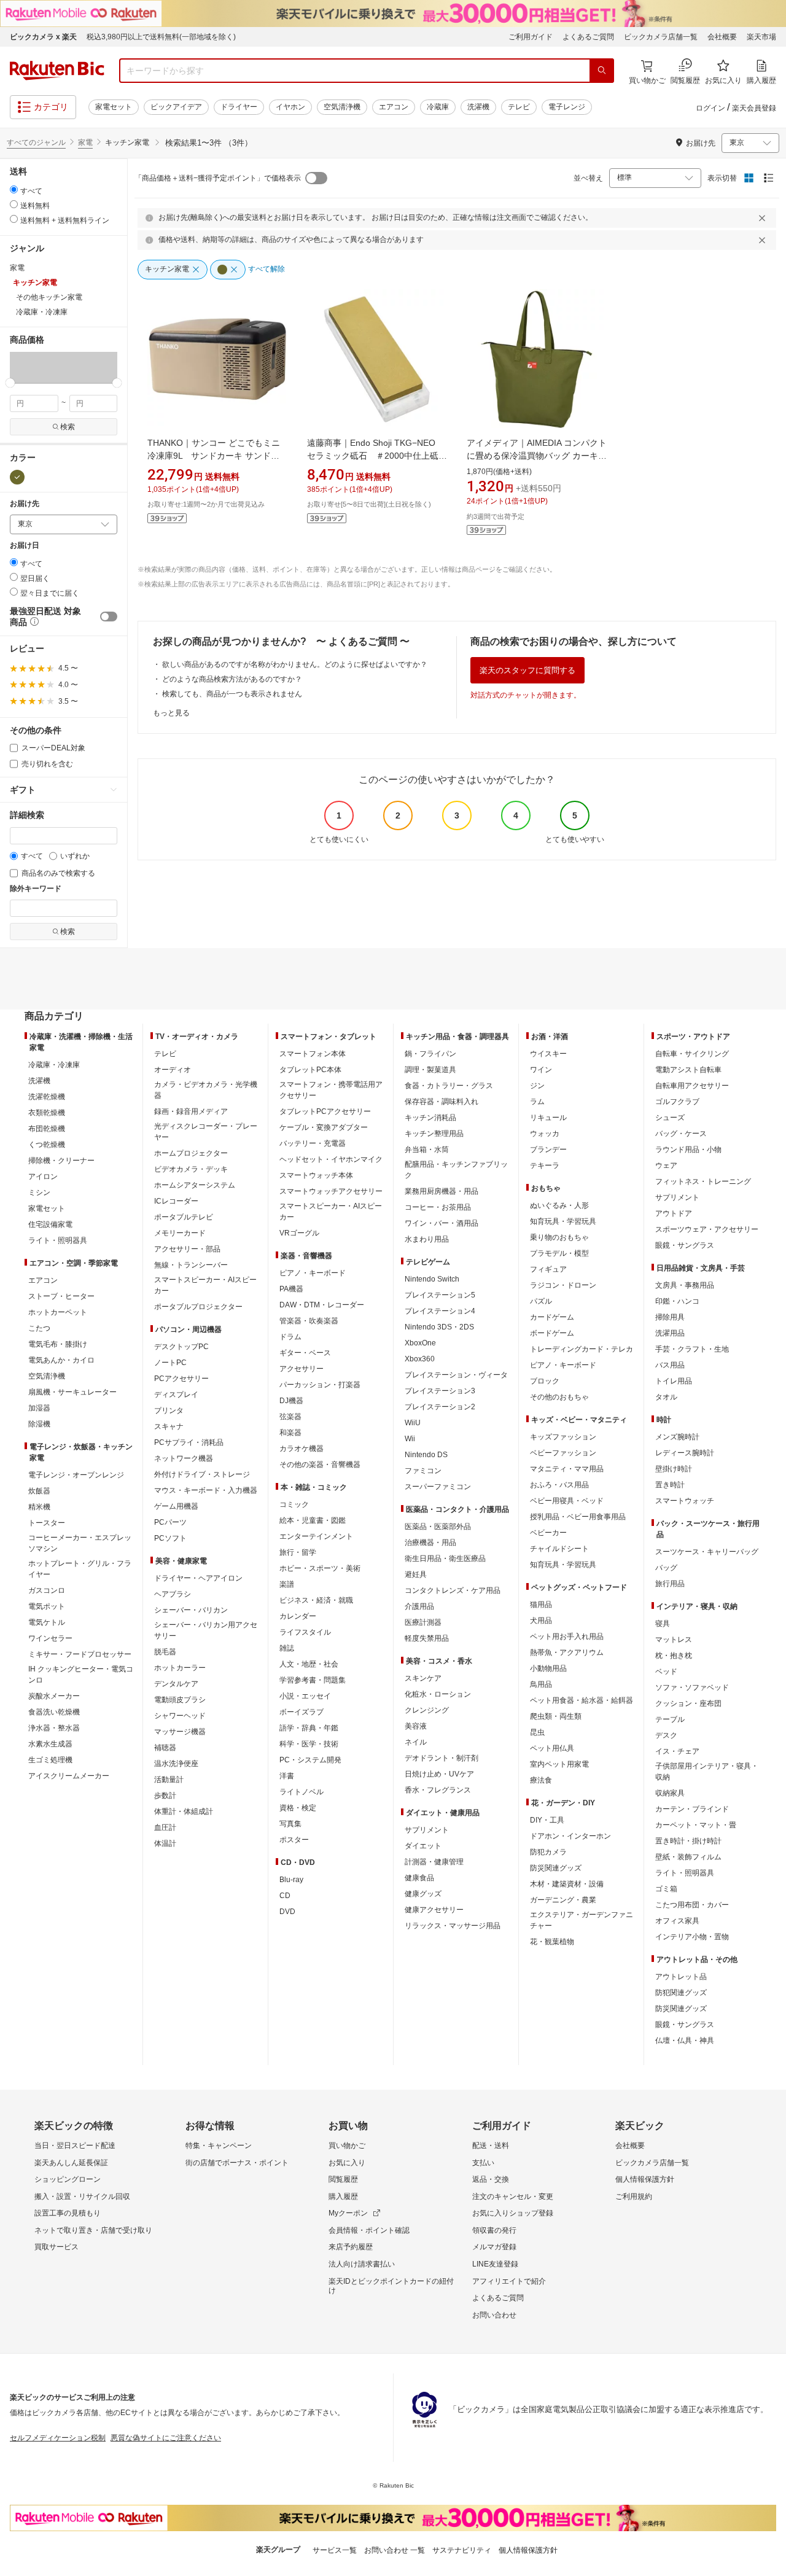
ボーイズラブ (302, 1712)
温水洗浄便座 (176, 1764)
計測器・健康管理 (434, 1862)
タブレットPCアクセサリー (325, 1111)
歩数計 (165, 1796)
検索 (68, 427)
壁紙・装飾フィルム (688, 1857)
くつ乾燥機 (47, 1145)
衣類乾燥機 (47, 1113)
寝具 (663, 1624)
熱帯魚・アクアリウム (567, 1652)
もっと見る (171, 713)
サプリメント (427, 1830)
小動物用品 (548, 1668)
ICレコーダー (176, 1201)
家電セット (114, 107)
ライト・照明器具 (58, 1240)
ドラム (290, 1337)
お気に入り (347, 2163)
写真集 (290, 1824)
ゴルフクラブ (677, 1102)
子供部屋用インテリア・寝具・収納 (707, 1772)
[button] (28, 367)
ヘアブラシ (173, 1594)
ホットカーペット (58, 1312)
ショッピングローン (68, 2179)
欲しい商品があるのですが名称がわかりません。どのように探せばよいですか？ (295, 664)
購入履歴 (343, 2197)
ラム (537, 1102)
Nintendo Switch (432, 1279)
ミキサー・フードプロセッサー (80, 1654)
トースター (47, 1523)
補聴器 (165, 1748)
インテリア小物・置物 (692, 1937)
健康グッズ (423, 1894)
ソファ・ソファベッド (692, 1687)
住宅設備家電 (50, 1224)
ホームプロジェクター (191, 1153)
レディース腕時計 (685, 1453)
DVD (287, 1912)
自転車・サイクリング (692, 1054)
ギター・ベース (305, 1353)
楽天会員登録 (754, 108)
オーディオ (173, 1070)
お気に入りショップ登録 (513, 2213)
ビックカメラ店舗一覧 (661, 37)
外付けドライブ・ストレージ (202, 1474)
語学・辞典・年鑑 (309, 1728)
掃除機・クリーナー (61, 1161)
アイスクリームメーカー (69, 1776)
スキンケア (423, 1678)
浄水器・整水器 (54, 1728)
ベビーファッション (563, 1453)
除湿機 (39, 1424)
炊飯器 (39, 1491)
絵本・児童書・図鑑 (313, 1520)
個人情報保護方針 (645, 2179)
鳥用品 (541, 1684)
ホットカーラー (180, 1668)
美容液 (416, 1726)
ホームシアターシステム (195, 1185)
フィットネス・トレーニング (703, 1181)
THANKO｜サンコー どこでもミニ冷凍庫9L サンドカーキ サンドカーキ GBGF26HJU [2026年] (214, 456)
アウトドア (674, 1213)
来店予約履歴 (351, 2247)
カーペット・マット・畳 (696, 1825)
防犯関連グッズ (681, 1993)
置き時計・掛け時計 (688, 1841)
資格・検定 (298, 1808)
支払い (483, 2163)
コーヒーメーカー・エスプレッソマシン (80, 1543)
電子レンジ (567, 107)
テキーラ (545, 1165)
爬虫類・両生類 (556, 1716)
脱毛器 (165, 1652)
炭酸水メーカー (54, 1696)
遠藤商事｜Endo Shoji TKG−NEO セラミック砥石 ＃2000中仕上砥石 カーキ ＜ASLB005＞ (381, 456)
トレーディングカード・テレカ (582, 1349)
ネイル (416, 1742)
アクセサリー (302, 1369)
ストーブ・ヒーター (61, 1296)
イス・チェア (677, 1751)
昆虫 (537, 1732)
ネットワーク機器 (184, 1458)
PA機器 (291, 1289)
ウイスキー (548, 1054)
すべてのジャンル (36, 142)
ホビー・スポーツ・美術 (320, 1568)
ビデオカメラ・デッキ (191, 1169)
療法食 (541, 1780)
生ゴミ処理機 (50, 1760)
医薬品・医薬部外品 (438, 1527)
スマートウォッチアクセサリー (331, 1191)
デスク (666, 1735)
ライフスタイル (305, 1632)
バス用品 (670, 1365)
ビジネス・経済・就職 (316, 1600)
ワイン (541, 1070)
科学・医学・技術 (309, 1744)
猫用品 (541, 1605)
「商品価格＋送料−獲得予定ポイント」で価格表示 (218, 178)
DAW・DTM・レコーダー (322, 1305)
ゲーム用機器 (176, 1506)
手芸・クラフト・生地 (692, 1349)
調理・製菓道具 (430, 1070)
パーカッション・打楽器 (320, 1385)
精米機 (39, 1507)
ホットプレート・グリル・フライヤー (80, 1569)
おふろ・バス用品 (559, 1485)
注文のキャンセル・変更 (513, 2197)
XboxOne (420, 1343)
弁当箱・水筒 (427, 1150)
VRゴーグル (299, 1233)
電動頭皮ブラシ (180, 1700)
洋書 (287, 1776)
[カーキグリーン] (17, 477)
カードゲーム (552, 1317)
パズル (541, 1301)
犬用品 (541, 1621)
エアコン (394, 107)
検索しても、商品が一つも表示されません (232, 694)
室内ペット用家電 (559, 1764)
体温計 (165, 1843)
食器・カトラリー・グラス (449, 1086)
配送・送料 (491, 2146)
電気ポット (47, 1606)
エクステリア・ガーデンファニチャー (582, 1920)
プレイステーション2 (440, 1407)
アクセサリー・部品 (187, 1249)
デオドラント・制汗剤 (442, 1758)
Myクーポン (348, 2213)
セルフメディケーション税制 (58, 2438)
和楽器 (290, 1433)
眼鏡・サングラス (685, 1245)
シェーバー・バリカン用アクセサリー (206, 1630)
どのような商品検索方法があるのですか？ (232, 679)
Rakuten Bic (57, 71)
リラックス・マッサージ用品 (453, 1926)
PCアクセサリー (181, 1379)
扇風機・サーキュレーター (72, 1392)
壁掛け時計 (674, 1469)
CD (285, 1896)
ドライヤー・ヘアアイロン (198, 1578)
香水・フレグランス (438, 1790)
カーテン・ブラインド (692, 1809)
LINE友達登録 (495, 2264)
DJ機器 (291, 1401)
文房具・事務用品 (685, 1285)
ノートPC (170, 1363)
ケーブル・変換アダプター (324, 1127)
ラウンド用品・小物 (688, 1150)
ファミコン (423, 1471)
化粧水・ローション (438, 1694)
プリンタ (169, 1411)
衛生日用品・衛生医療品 (445, 1558)
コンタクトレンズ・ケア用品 (453, 1590)
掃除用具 (670, 1317)
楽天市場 (761, 37)
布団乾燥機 (47, 1129)
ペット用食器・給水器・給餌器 (582, 1700)
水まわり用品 (427, 1239)
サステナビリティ (462, 2550)
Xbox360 (420, 1359)
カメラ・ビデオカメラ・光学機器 (206, 1090)
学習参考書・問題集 (313, 1680)
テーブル (670, 1719)
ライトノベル (302, 1792)
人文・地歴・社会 (309, 1664)
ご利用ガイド (531, 37)
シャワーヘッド (180, 1716)
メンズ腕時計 (677, 1437)
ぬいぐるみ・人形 (559, 1205)
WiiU (413, 1423)
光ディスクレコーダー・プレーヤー (206, 1132)
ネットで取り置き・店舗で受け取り (93, 2230)
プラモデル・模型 (559, 1253)
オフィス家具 (677, 1921)
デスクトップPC (181, 1347)
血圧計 (165, 1827)
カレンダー (298, 1616)
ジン (537, 1086)
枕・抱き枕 (674, 1656)
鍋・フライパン (430, 1054)
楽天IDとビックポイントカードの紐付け (391, 2286)
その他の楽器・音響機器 (320, 1465)
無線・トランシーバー (191, 1265)
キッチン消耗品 (430, 1118)
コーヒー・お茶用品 (438, 1207)
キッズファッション (563, 1437)
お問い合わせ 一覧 (395, 2550)
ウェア (666, 1165)
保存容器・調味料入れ (442, 1102)
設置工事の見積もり (68, 2213)
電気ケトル (47, 1622)
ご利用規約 (634, 2197)
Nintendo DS (426, 1455)
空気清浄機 (342, 107)
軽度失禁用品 (427, 1638)
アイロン (43, 1177)
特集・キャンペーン (219, 2146)
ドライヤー (239, 107)
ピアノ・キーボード (313, 1273)
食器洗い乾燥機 (54, 1712)
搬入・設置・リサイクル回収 (82, 2197)
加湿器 (39, 1408)
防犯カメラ (548, 1852)
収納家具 (670, 1793)
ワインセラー (50, 1638)
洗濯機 (478, 107)
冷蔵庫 (438, 107)
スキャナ (169, 1426)
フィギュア (548, 1269)
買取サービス (56, 2247)
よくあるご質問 (588, 37)
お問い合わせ (494, 2315)
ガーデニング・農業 (563, 1900)
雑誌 (287, 1648)
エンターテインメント (316, 1536)
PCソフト (170, 1538)
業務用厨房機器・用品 (442, 1191)
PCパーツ (170, 1522)
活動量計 (169, 1780)
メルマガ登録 (494, 2247)
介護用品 (419, 1606)
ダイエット (423, 1846)
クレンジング (427, 1710)
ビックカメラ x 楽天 (43, 37)
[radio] (14, 189)
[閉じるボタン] (764, 218)
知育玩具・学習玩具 (563, 1221)
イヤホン (290, 107)
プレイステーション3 (440, 1391)
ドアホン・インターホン (570, 1836)
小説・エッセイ (305, 1696)
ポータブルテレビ (184, 1217)
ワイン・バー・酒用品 (442, 1223)
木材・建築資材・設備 (567, 1884)
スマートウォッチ (685, 1501)
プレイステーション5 (440, 1295)
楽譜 (287, 1584)
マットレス (674, 1640)
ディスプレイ (176, 1395)
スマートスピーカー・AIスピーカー (205, 1285)
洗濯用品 (670, 1333)
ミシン (39, 1193)
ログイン (710, 108)
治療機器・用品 (430, 1543)
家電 (85, 142)
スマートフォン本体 (313, 1054)
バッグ (666, 1568)
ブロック (545, 1381)
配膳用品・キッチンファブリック (456, 1170)
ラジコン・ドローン (563, 1285)
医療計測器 (423, 1622)
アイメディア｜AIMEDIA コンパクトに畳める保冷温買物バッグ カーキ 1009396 (537, 456)
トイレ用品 (674, 1381)
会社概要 (722, 37)
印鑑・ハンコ (677, 1301)
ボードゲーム (552, 1333)
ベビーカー (548, 1533)
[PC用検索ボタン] (602, 71)
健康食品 (419, 1878)
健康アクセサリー (434, 1910)
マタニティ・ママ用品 (567, 1469)
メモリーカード (180, 1233)
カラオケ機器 (302, 1449)
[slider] (10, 383)
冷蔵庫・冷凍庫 (54, 1065)
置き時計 (670, 1485)
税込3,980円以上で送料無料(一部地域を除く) (161, 37)
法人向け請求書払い (362, 2264)
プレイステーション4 (440, 1311)
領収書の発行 (494, 2230)
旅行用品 (670, 1584)
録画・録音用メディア (191, 1111)
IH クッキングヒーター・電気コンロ (81, 1675)
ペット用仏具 (552, 1748)
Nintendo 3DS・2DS (439, 1327)
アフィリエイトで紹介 (509, 2281)
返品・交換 (491, 2179)
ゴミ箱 (666, 1889)
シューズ (670, 1118)
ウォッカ (545, 1134)
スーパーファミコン (438, 1487)
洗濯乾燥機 (47, 1097)
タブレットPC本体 (310, 1070)
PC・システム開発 (310, 1760)
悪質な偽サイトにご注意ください (166, 2438)
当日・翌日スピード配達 (75, 2146)
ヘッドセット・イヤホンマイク (331, 1159)
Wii (410, 1439)
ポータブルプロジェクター (198, 1307)
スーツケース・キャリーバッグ (707, 1552)
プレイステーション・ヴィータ (456, 1375)
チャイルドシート (559, 1549)
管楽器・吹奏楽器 (309, 1321)
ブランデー (548, 1150)
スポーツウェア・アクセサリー (707, 1229)
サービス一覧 (335, 2550)
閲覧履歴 (343, 2179)
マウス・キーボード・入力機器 (206, 1490)
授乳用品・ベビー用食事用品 (578, 1517)
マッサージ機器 (180, 1732)
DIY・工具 (547, 1820)
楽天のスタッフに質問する (527, 670)
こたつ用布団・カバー (692, 1905)
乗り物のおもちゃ (559, 1237)
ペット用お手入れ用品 (567, 1636)
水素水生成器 (50, 1744)
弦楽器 (290, 1417)
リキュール (548, 1118)
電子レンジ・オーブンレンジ (76, 1475)
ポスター (294, 1840)
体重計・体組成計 (184, 1811)
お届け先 (25, 504)
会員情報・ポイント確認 (369, 2230)
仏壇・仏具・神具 (685, 2041)
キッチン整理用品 (434, 1134)
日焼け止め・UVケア (439, 1774)
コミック (294, 1504)
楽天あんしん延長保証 (71, 2163)
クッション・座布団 (688, 1703)
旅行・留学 (298, 1552)
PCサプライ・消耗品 (189, 1442)
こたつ (39, 1328)
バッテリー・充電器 (313, 1143)
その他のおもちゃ (559, 1397)
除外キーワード (36, 889)
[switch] (109, 617)
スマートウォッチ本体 (316, 1175)
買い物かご (347, 2146)
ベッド (666, 1671)
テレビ (519, 107)
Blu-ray (291, 1880)
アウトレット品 (681, 1977)
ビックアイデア (176, 107)
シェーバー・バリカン (191, 1610)
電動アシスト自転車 (688, 1070)
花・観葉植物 (552, 1942)
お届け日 (25, 546)
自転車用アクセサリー (692, 1086)
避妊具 (416, 1574)
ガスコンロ (47, 1590)
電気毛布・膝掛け (58, 1344)
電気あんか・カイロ (61, 1360)
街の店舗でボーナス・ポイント (237, 2163)
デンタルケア (176, 1684)
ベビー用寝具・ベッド (567, 1501)
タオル (666, 1397)
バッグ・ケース (681, 1134)
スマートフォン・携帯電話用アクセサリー (331, 1090)
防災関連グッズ (556, 1868)
